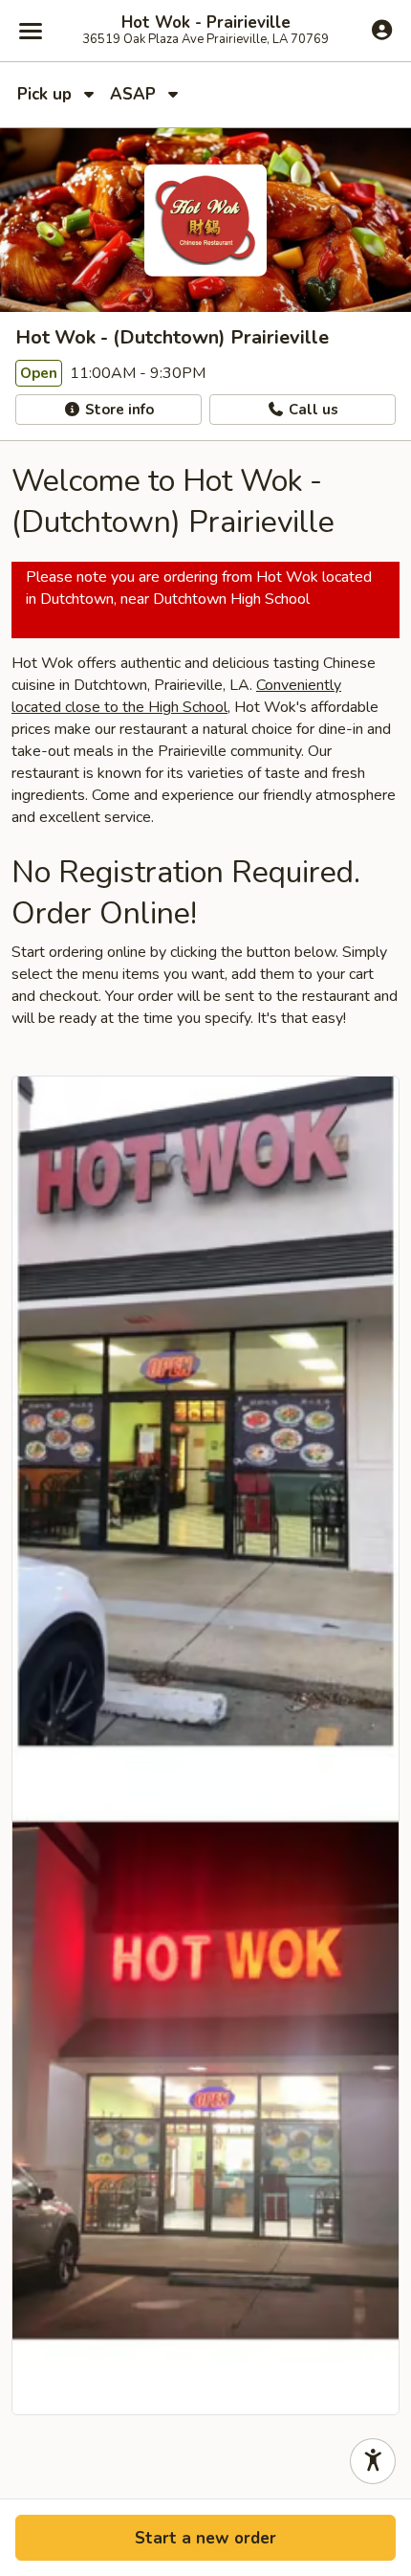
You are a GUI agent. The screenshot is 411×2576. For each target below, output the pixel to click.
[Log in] (382, 30)
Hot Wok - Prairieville (206, 23)
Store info (118, 410)
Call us (312, 410)
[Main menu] (31, 31)
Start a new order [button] (205, 2538)
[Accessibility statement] (373, 2461)
